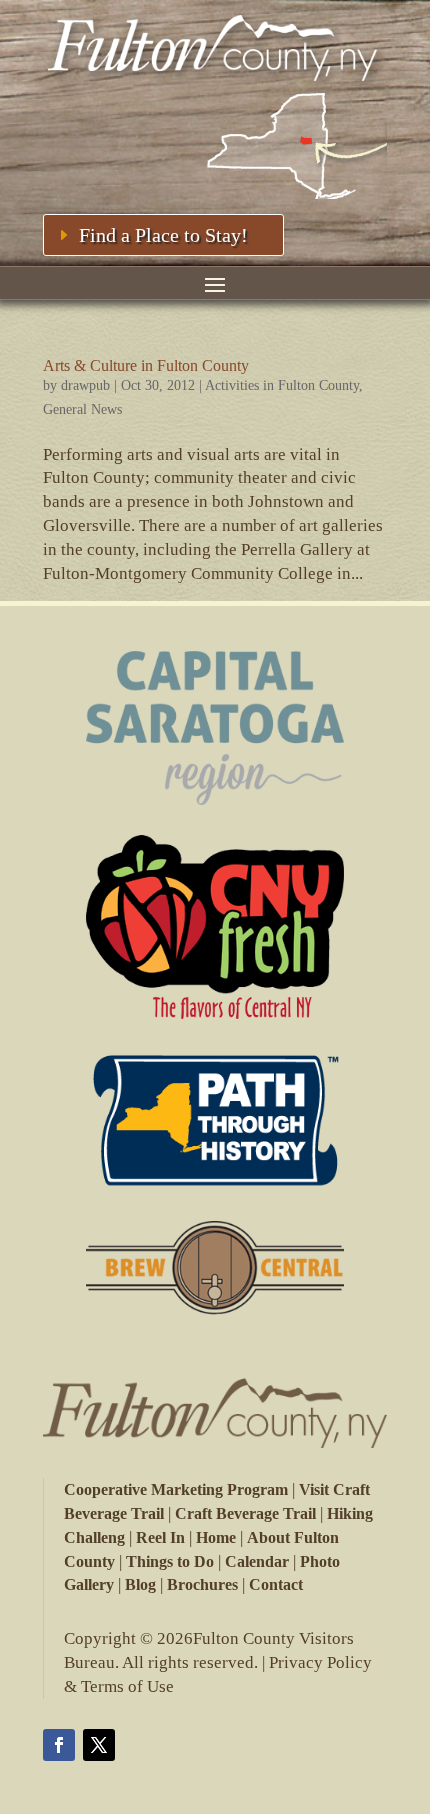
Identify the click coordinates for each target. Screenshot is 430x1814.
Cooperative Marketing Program (176, 1489)
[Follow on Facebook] (59, 1745)
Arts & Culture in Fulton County (146, 365)
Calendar (257, 1561)
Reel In (160, 1537)
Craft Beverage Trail (245, 1513)
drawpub (85, 385)
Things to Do (170, 1561)
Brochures (202, 1584)
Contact (276, 1584)
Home (216, 1537)
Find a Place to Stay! (163, 235)
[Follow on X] (99, 1745)
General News (82, 409)
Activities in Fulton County (282, 385)
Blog (140, 1584)
